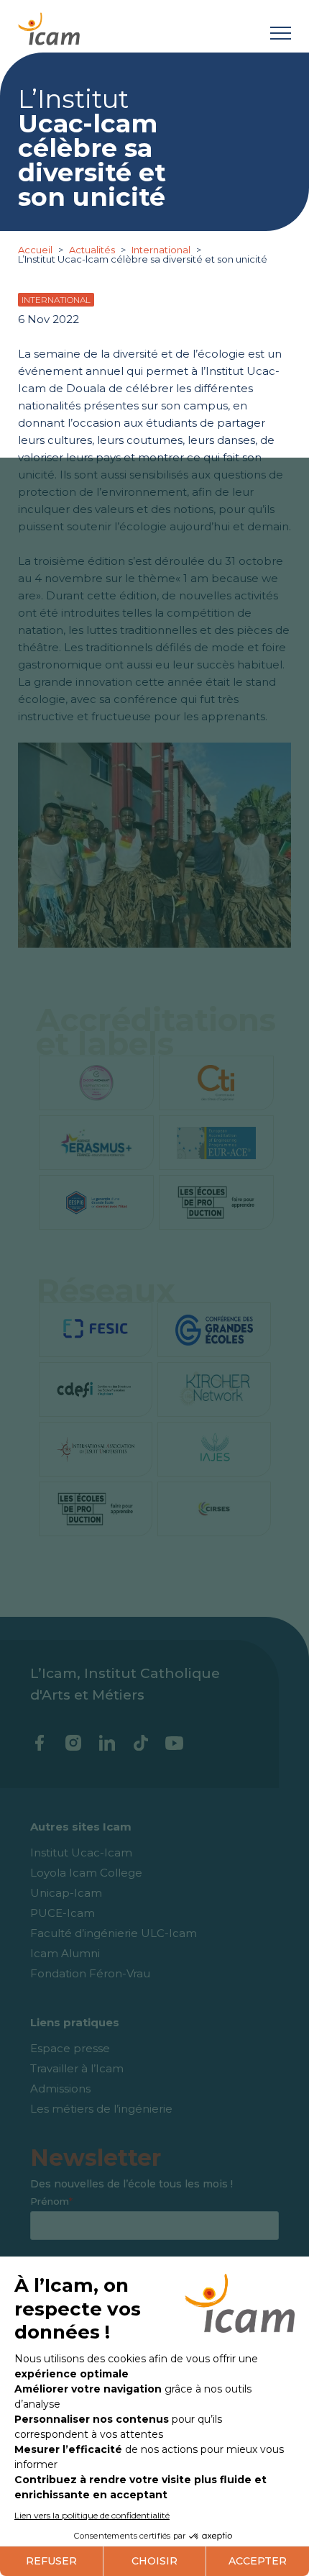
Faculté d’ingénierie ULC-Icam (114, 1933)
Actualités (92, 250)
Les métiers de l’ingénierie (101, 2109)
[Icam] (49, 26)
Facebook (39, 1743)
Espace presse (70, 2048)
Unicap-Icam (66, 1893)
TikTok (140, 1743)
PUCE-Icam (63, 1913)
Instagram (73, 1743)
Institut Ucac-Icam (81, 1852)
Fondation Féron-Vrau (90, 1973)
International (162, 250)
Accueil (36, 250)
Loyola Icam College (86, 1873)
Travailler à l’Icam (77, 2068)
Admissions (60, 2089)
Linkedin (107, 1743)
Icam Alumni (65, 1953)
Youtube (174, 1743)
